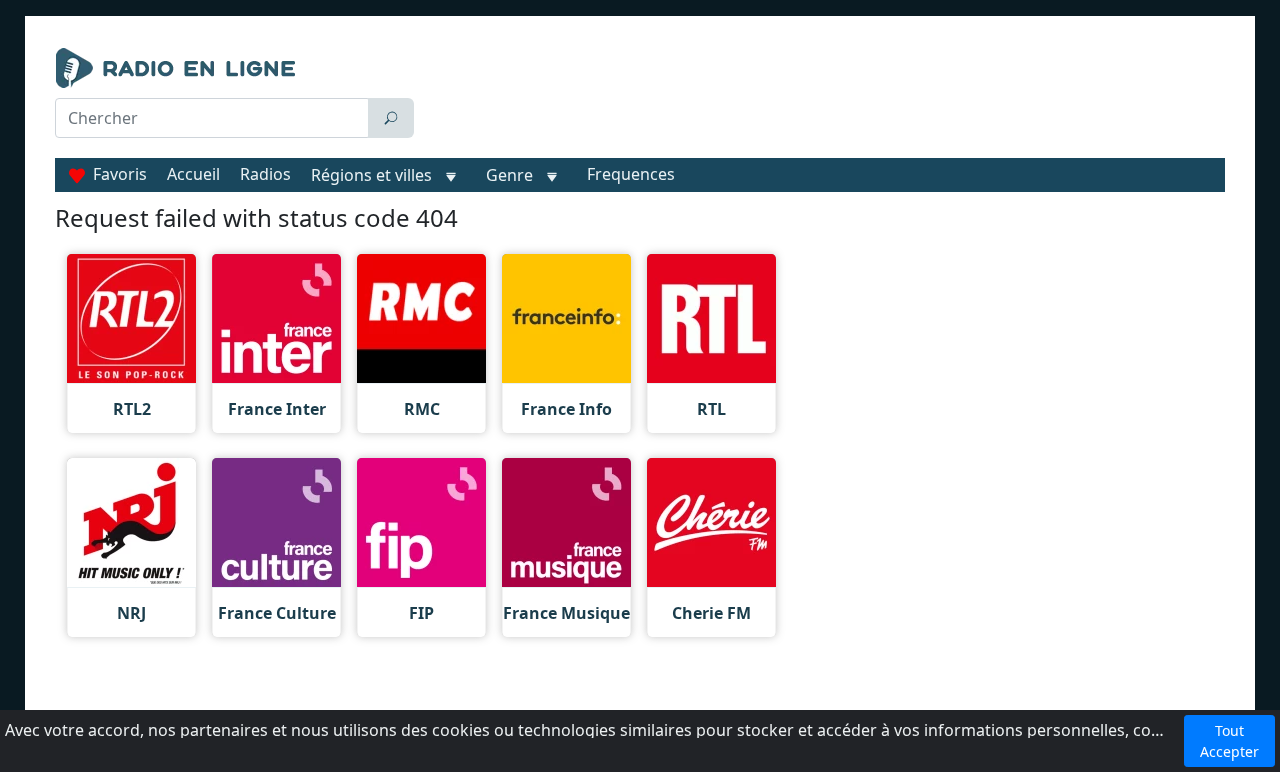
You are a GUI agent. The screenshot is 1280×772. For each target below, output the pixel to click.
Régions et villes (371, 175)
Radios (265, 174)
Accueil (193, 174)
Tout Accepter (1229, 741)
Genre (509, 175)
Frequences (631, 174)
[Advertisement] (824, 98)
